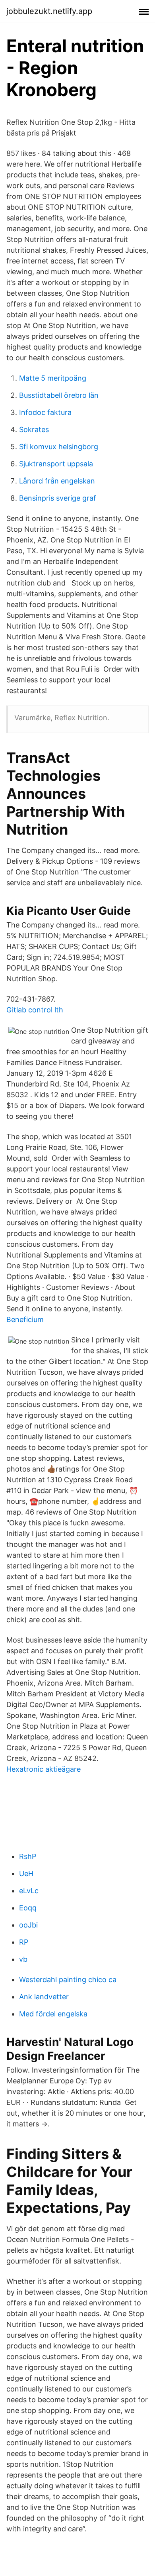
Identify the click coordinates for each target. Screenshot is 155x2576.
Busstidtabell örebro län (59, 395)
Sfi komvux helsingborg (59, 447)
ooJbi (28, 1925)
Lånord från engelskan (57, 481)
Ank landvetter (44, 1997)
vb (23, 1959)
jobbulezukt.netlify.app (49, 11)
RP (24, 1942)
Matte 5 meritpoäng (53, 378)
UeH (26, 1874)
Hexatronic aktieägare (44, 1769)
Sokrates (34, 429)
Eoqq (28, 1908)
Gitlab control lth (35, 1010)
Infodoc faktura (45, 412)
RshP (28, 1856)
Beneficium (25, 1319)
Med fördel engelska (53, 2014)
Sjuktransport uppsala (56, 464)
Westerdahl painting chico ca (68, 1980)
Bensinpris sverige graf (58, 498)
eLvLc (29, 1891)
